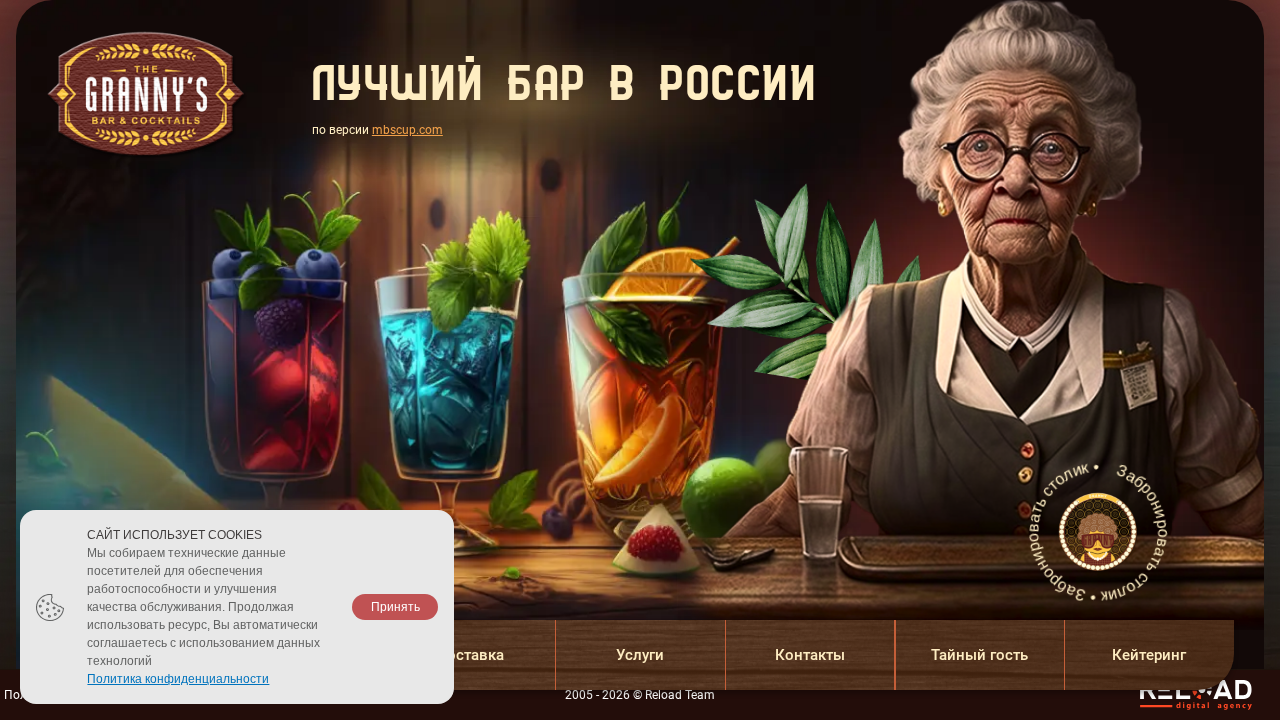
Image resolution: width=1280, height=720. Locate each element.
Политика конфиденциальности (178, 679)
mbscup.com (407, 130)
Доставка (470, 655)
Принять (395, 607)
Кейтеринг (1149, 655)
